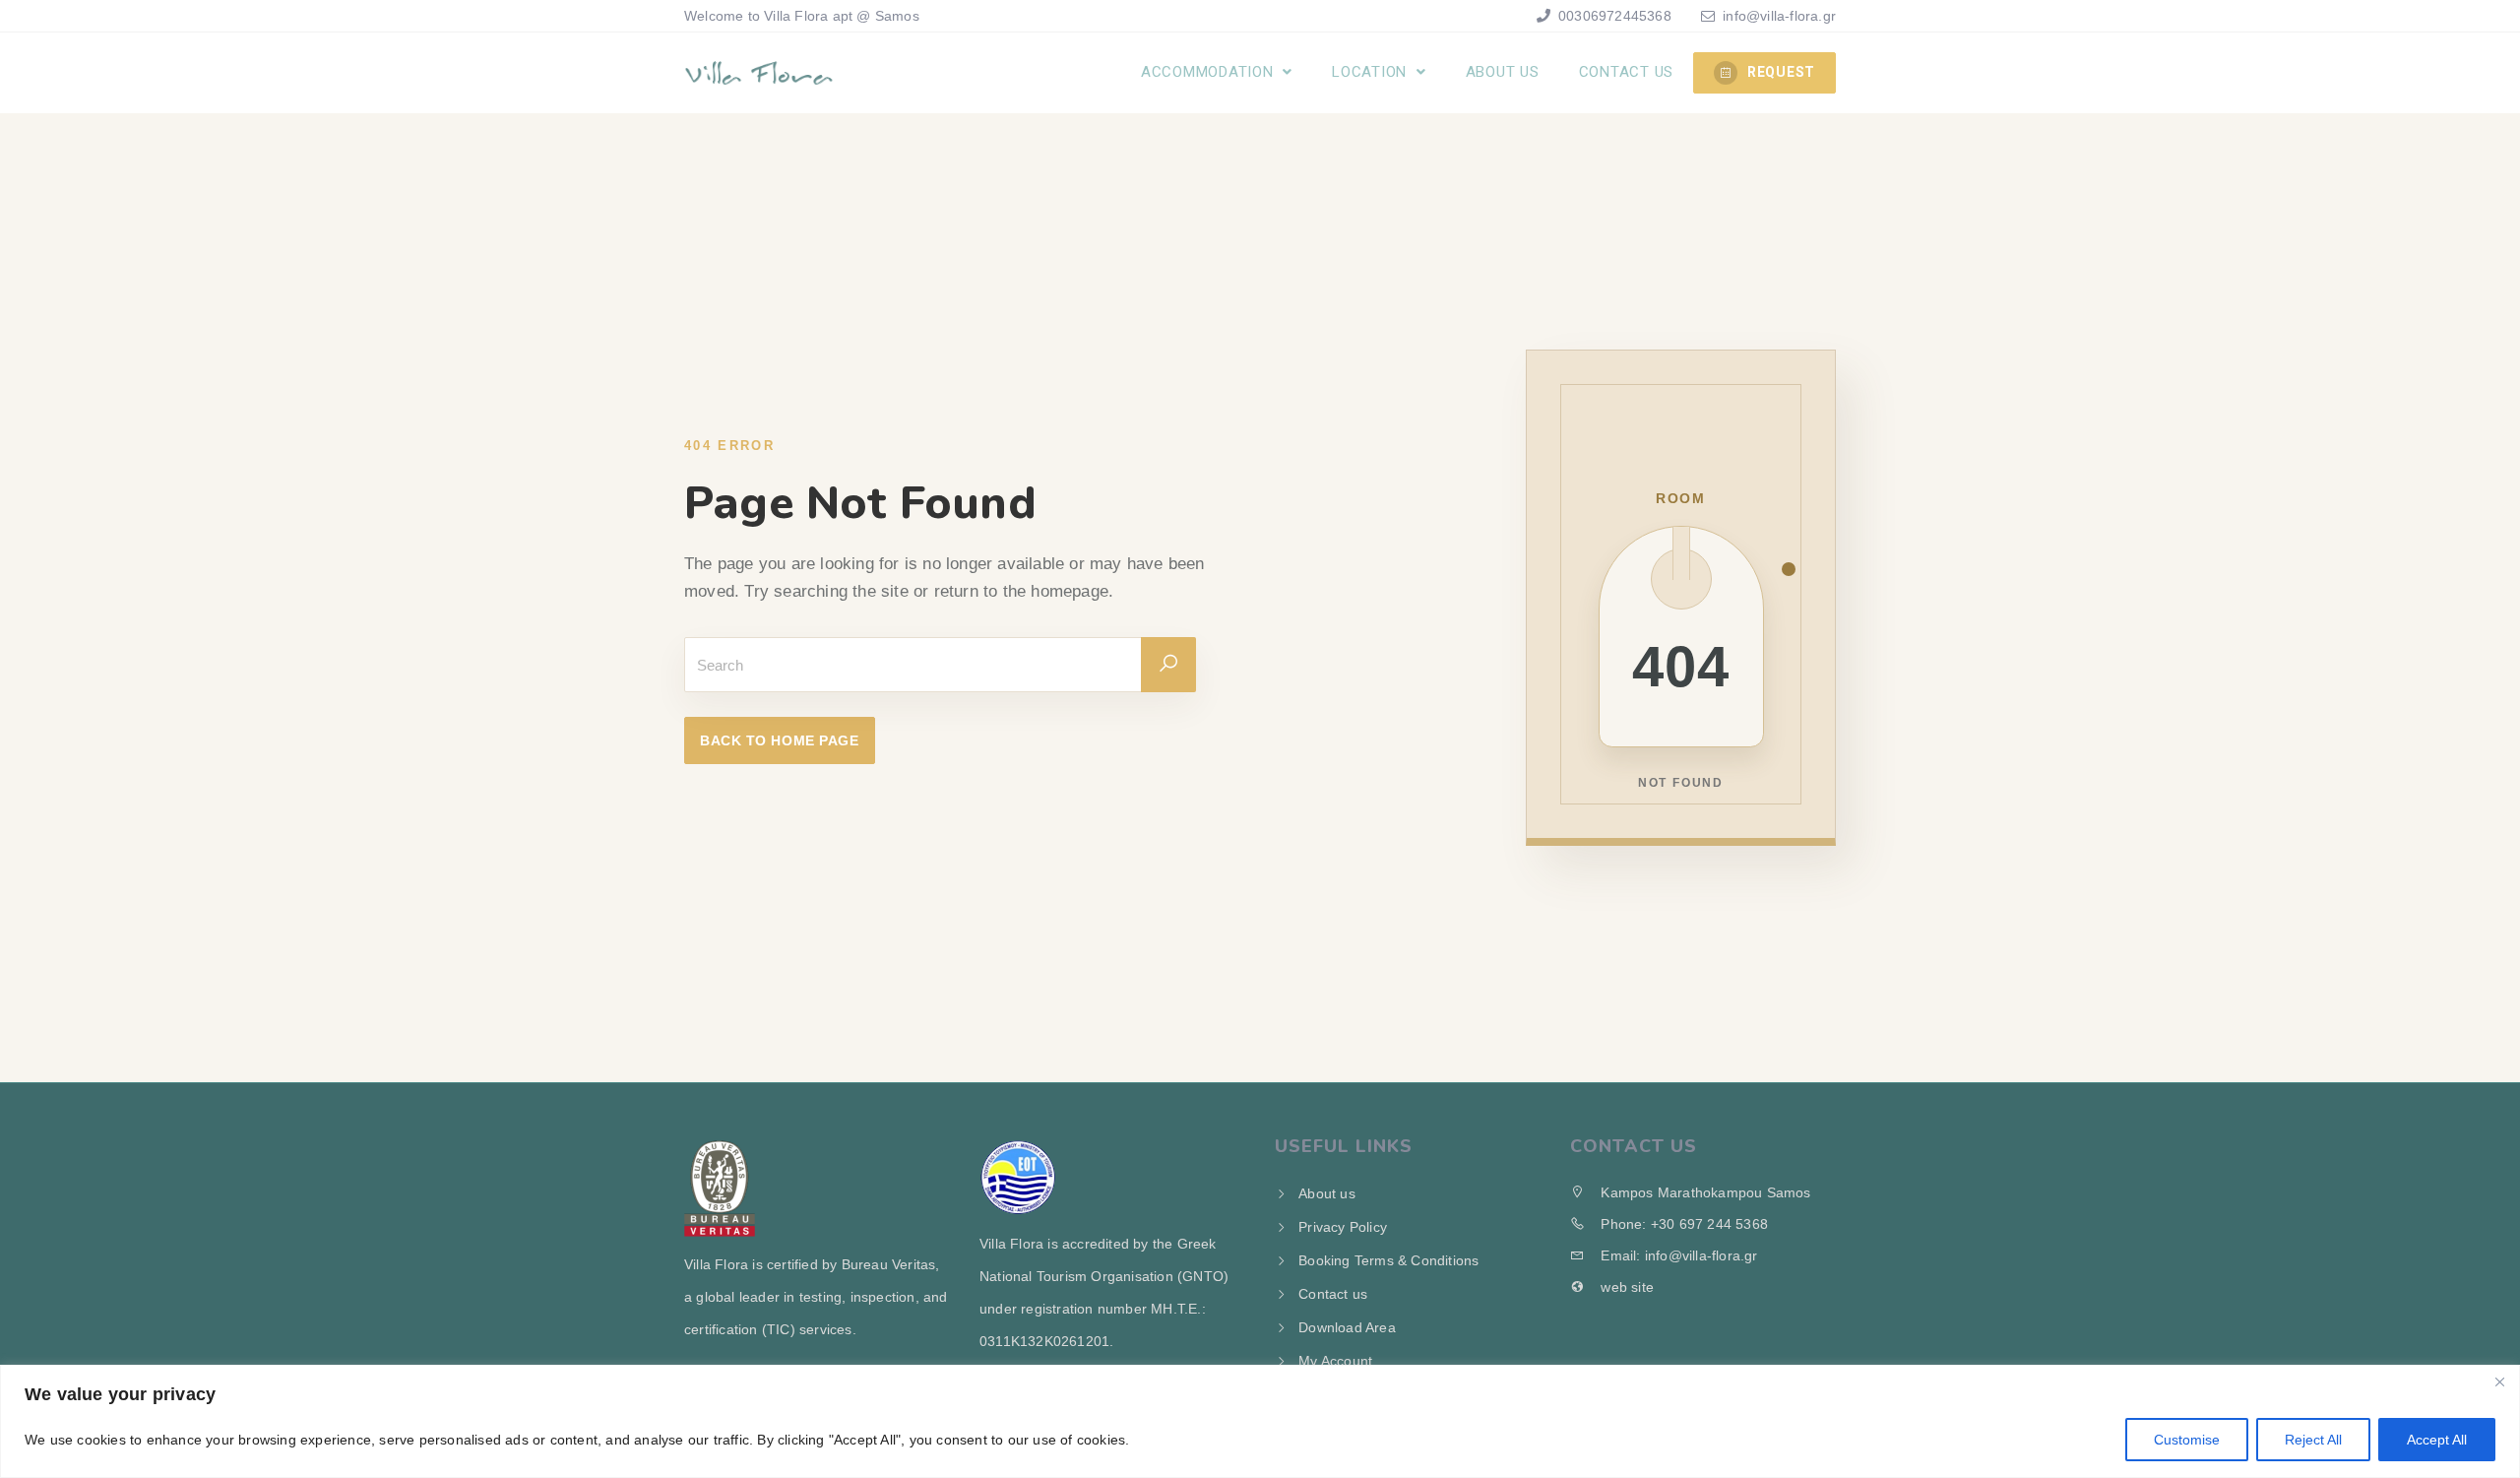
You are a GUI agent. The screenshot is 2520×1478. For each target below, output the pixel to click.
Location (1372, 72)
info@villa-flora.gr (1779, 16)
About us (1327, 1193)
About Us (1503, 72)
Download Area (1347, 1327)
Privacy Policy (1343, 1227)
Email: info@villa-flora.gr (1677, 1255)
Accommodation (1210, 72)
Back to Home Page (780, 740)
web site (1625, 1287)
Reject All (2313, 1440)
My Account (1335, 1361)
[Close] (2499, 1382)
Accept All (2437, 1440)
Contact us (1333, 1294)
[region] (1260, 1421)
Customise (2187, 1440)
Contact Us (1627, 72)
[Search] (1168, 665)
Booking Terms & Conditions (1388, 1260)
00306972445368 (1613, 16)
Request (1781, 72)
